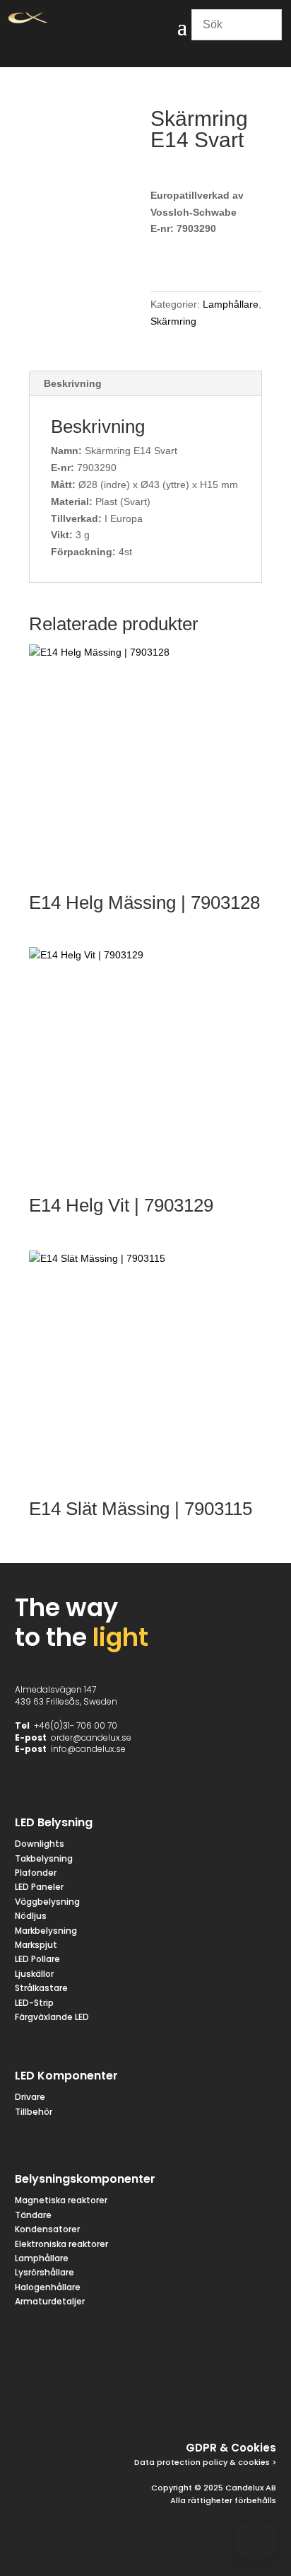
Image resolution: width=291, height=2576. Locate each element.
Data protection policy (181, 2462)
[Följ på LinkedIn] (228, 2401)
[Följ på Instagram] (194, 2401)
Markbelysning (46, 1931)
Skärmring (173, 321)
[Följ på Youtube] (262, 2401)
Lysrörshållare (44, 2272)
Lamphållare (231, 304)
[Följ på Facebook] (126, 2401)
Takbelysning (45, 1858)
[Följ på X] (160, 2401)
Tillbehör (34, 2112)
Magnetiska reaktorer (61, 2200)
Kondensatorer (47, 2229)
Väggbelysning (47, 1902)
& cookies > (252, 2462)
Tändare (33, 2215)
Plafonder (36, 1873)
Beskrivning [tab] (73, 383)
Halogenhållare (48, 2287)
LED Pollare (37, 1959)
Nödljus (31, 1916)
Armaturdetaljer (50, 2301)
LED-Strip (34, 2003)
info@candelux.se (88, 1749)
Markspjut (36, 1945)
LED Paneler (39, 1887)
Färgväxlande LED (52, 2017)
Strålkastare (41, 1988)
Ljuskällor (34, 1974)
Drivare (30, 2097)
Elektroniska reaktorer (61, 2244)
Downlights (40, 1844)
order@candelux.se (91, 1737)
